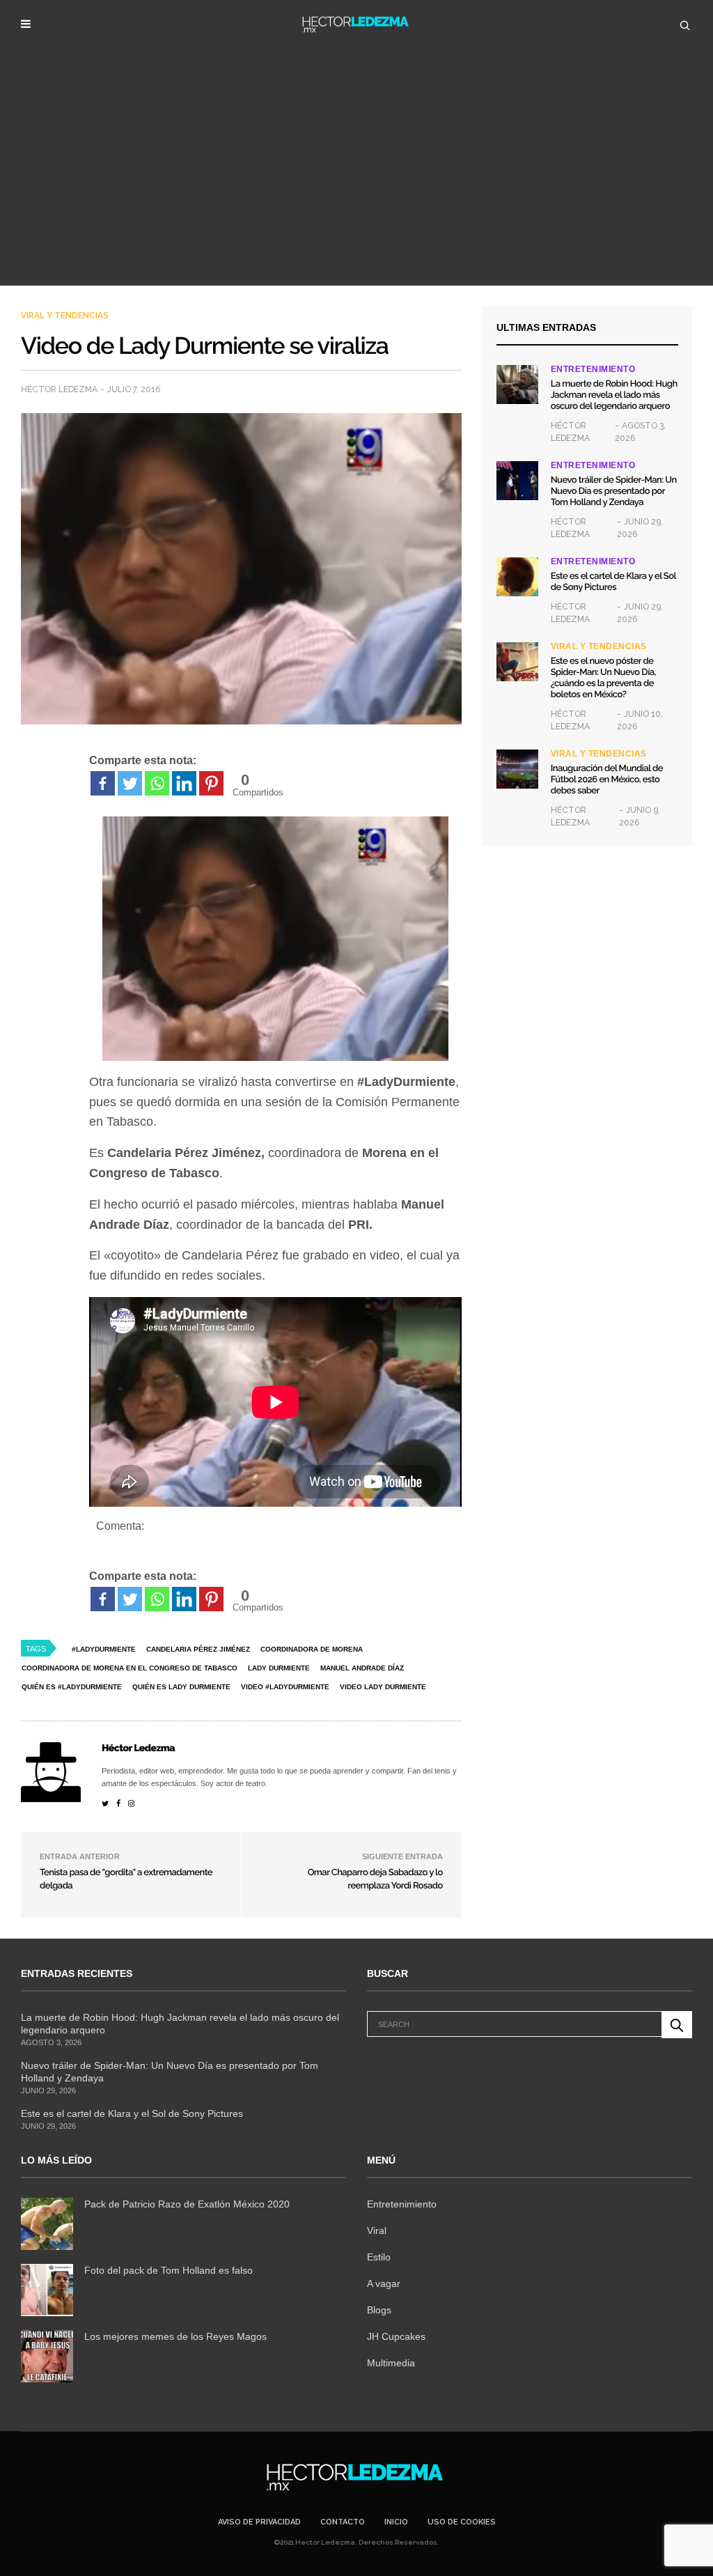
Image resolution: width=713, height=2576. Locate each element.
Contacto (343, 2522)
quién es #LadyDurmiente (72, 1687)
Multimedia (391, 2363)
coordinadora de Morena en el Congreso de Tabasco (130, 1668)
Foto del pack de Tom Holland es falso (169, 2270)
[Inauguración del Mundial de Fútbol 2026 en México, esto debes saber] (517, 769)
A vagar (384, 2283)
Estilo (379, 2257)
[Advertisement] (356, 181)
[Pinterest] (211, 783)
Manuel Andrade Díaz (362, 1668)
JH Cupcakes (396, 2336)
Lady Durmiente (279, 1668)
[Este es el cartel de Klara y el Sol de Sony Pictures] (517, 577)
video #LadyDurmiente (285, 1687)
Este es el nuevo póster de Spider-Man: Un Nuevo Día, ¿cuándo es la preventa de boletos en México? (603, 678)
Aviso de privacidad (259, 2522)
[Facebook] (103, 783)
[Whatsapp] (157, 783)
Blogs (379, 2310)
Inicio (396, 2522)
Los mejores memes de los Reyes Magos (175, 2336)
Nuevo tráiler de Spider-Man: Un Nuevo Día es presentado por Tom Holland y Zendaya (614, 491)
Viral (377, 2230)
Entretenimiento (593, 369)
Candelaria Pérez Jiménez (198, 1649)
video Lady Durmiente (383, 1687)
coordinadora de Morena (312, 1649)
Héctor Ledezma (59, 389)
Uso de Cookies (462, 2522)
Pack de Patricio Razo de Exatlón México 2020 (187, 2204)
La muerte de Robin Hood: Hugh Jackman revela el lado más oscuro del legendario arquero (614, 395)
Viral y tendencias (65, 316)
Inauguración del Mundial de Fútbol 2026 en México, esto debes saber (607, 780)
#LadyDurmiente (104, 1649)
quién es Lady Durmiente (181, 1687)
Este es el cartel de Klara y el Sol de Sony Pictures (613, 582)
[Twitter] (130, 783)
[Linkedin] (184, 783)
